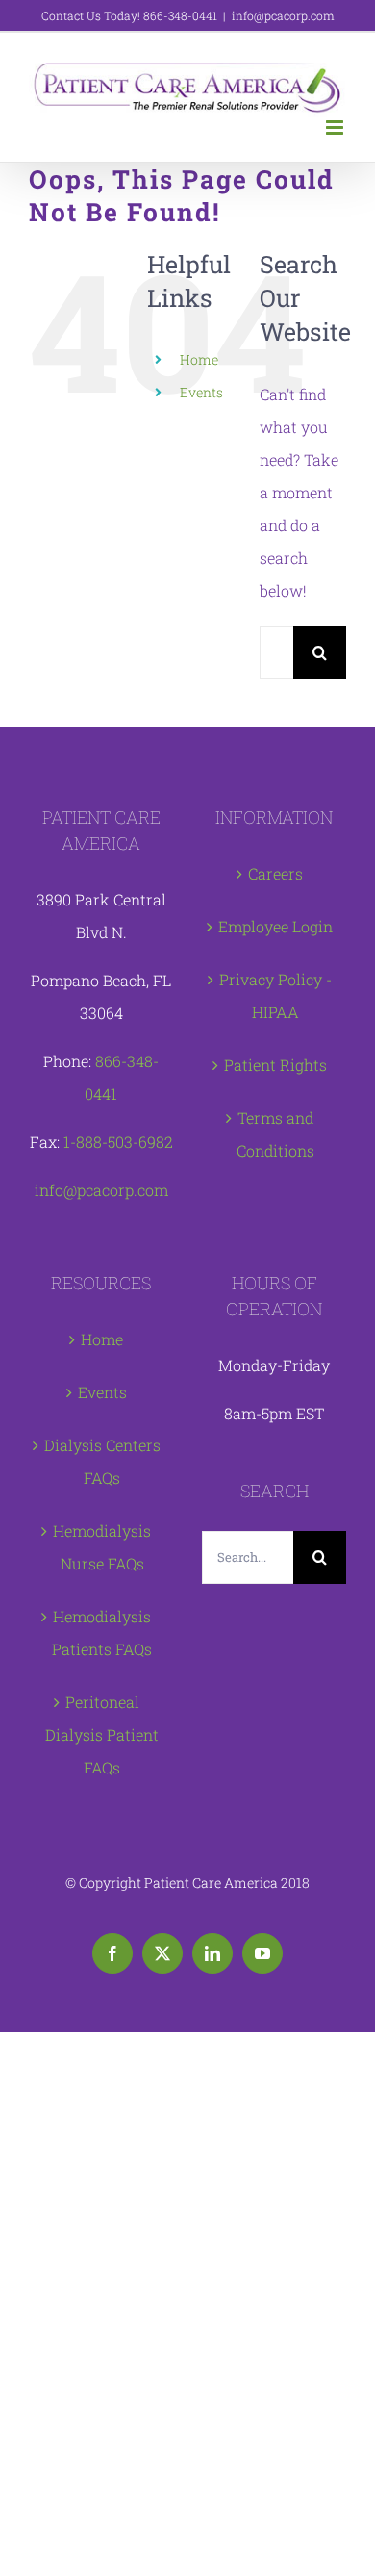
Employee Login (275, 926)
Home (199, 359)
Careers (275, 873)
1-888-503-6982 (118, 1142)
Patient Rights (275, 1065)
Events (201, 392)
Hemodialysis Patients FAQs (102, 1632)
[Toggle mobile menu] (336, 128)
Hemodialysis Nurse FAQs (102, 1547)
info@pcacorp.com (283, 15)
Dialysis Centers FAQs (102, 1461)
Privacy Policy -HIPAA (275, 995)
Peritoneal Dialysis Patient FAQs (102, 1734)
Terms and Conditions (275, 1134)
